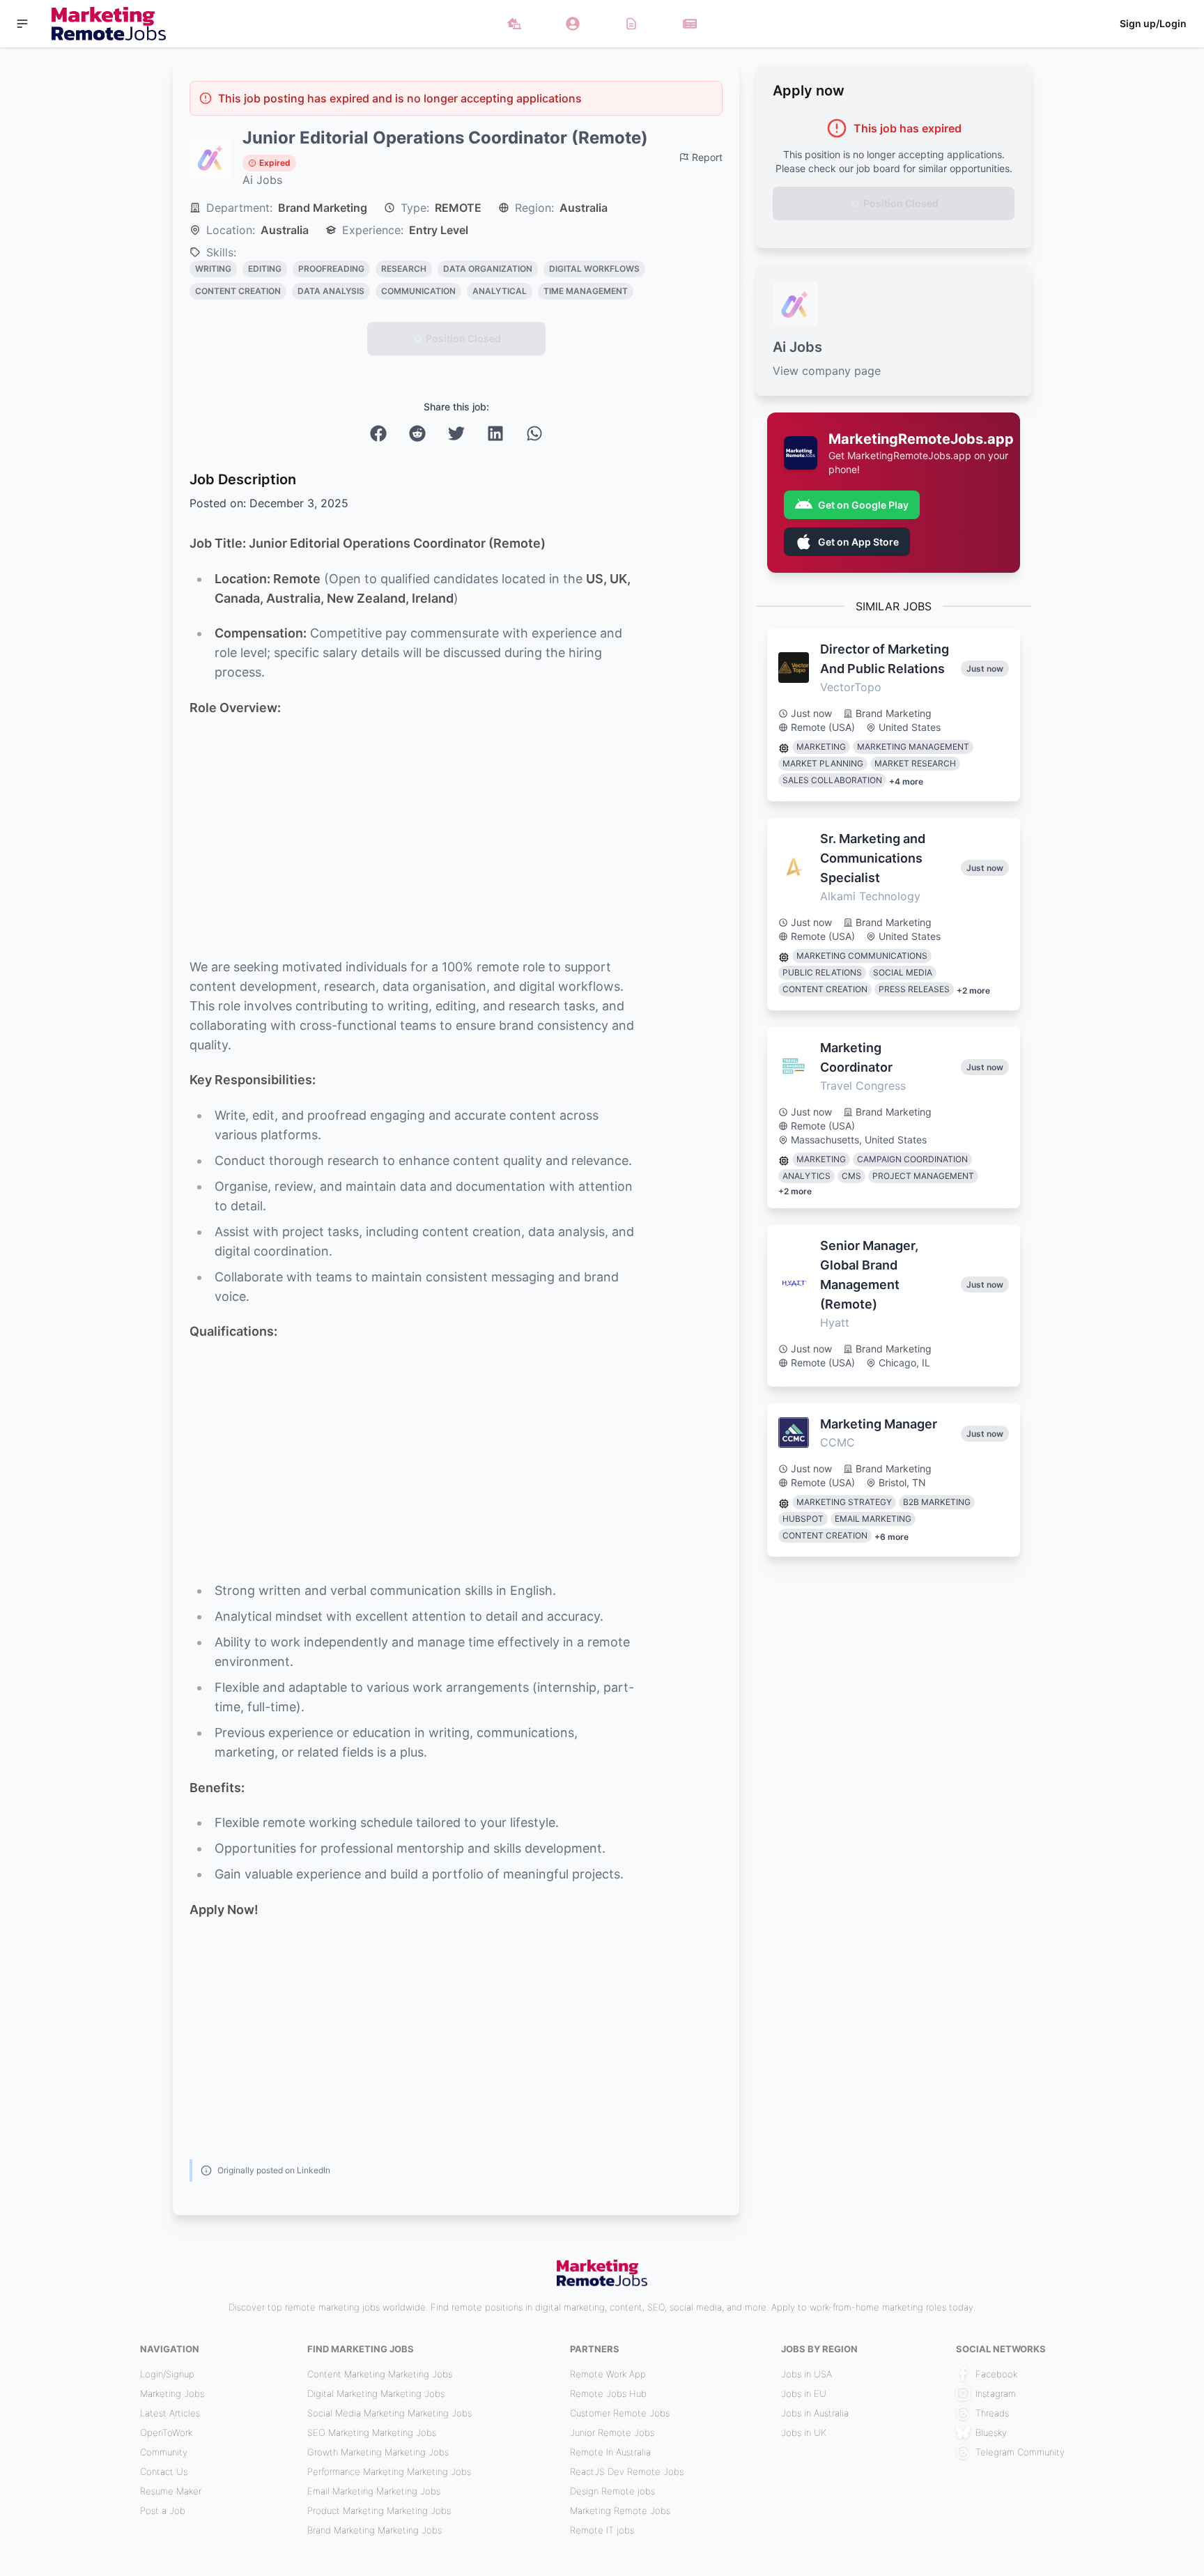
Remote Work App (608, 2374)
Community (164, 2452)
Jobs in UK (804, 2432)
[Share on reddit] (417, 433)
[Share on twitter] (456, 433)
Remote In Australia (610, 2452)
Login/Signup (167, 2374)
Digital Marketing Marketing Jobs (376, 2393)
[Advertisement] (416, 838)
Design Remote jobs (612, 2491)
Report (707, 157)
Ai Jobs (262, 180)
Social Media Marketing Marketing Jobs (389, 2413)
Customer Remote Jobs (620, 2413)
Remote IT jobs (602, 2530)
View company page (827, 371)
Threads (992, 2413)
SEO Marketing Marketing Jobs (372, 2432)
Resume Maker (171, 2491)
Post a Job (163, 2511)
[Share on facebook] (378, 433)
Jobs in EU (804, 2393)
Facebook (996, 2374)
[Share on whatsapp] (534, 433)
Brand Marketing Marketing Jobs (375, 2530)
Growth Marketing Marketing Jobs (378, 2452)
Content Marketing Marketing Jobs (380, 2374)
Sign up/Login (1153, 23)
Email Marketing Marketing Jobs (374, 2491)
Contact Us (164, 2471)
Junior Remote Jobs (612, 2432)
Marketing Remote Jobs (620, 2511)
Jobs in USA (806, 2374)
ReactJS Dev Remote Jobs (627, 2471)
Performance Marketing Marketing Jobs (389, 2471)
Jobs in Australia (815, 2413)
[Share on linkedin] (495, 433)
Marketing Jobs (172, 2393)
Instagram (996, 2393)
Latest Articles (170, 2413)
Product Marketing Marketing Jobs (379, 2511)
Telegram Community (1020, 2452)
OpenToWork (166, 2432)
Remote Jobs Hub (608, 2393)
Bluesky (991, 2432)
